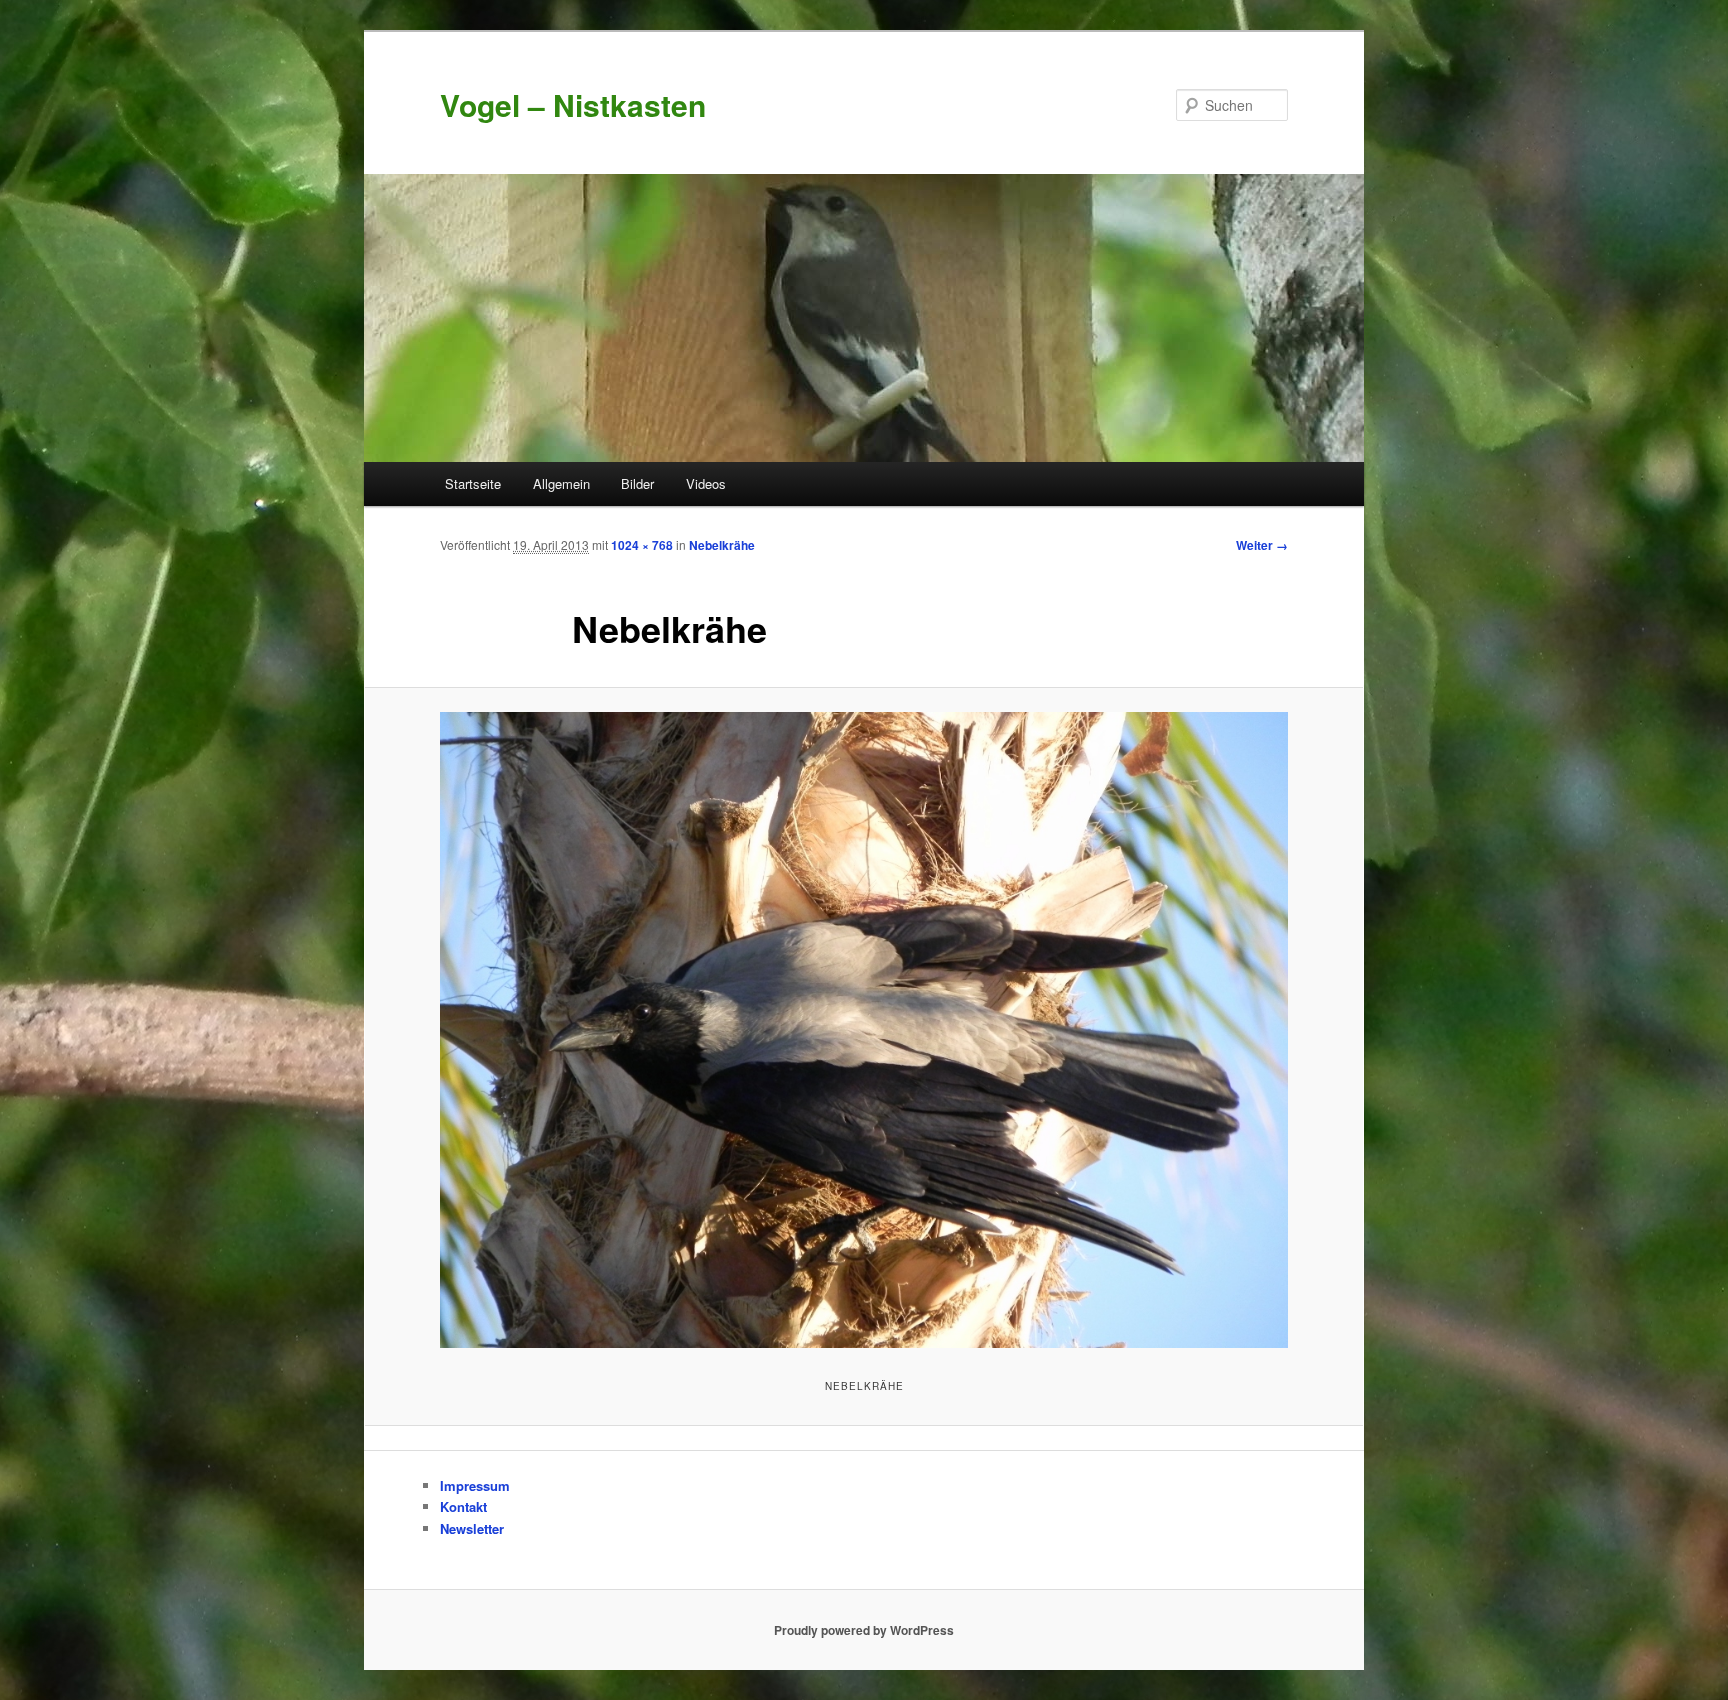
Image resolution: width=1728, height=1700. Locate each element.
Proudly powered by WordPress (864, 1630)
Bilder (637, 483)
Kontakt (463, 1506)
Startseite (473, 483)
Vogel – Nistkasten (573, 104)
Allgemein (561, 483)
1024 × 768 (642, 545)
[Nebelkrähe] (864, 1030)
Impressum (475, 1485)
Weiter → (1262, 545)
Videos (706, 483)
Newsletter (472, 1528)
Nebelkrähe (722, 545)
